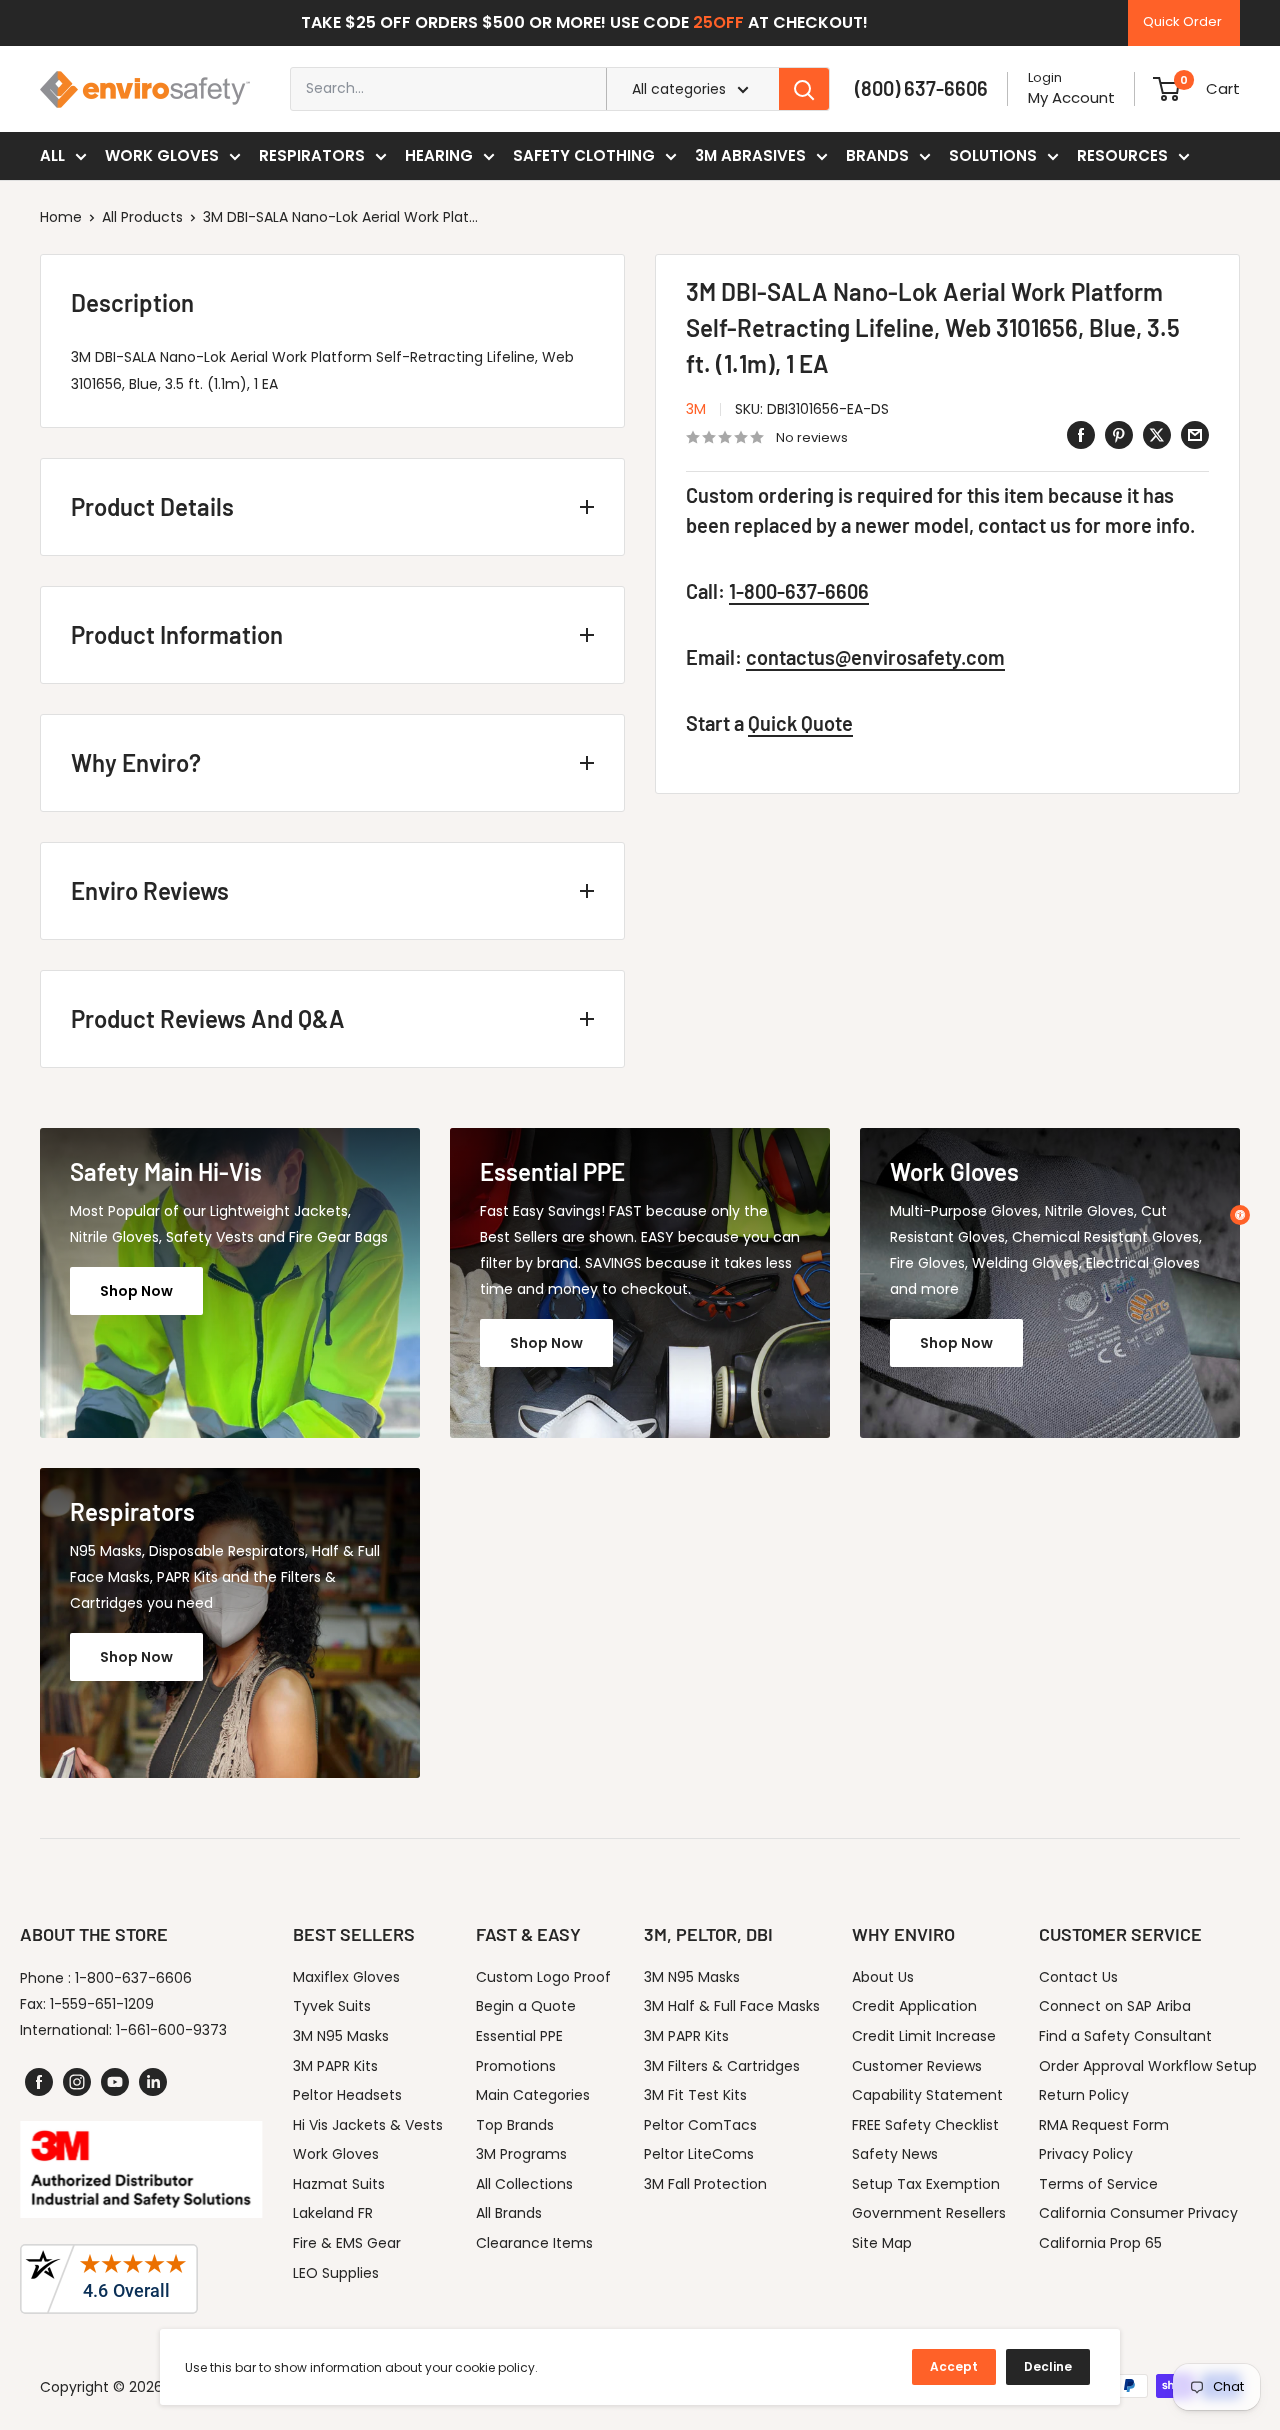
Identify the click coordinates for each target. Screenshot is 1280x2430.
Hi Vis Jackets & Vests (368, 2125)
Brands (877, 155)
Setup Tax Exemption (926, 2184)
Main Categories (533, 2095)
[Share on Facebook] (1081, 435)
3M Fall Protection (705, 2184)
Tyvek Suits (332, 2006)
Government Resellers (929, 2213)
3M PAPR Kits (335, 2066)
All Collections (524, 2184)
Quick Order (1182, 21)
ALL (52, 155)
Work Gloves (162, 155)
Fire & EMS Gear (347, 2243)
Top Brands (515, 2125)
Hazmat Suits (339, 2184)
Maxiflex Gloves (346, 1977)
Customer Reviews (917, 2066)
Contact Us (1078, 1977)
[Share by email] (1195, 435)
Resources (1122, 155)
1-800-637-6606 (799, 591)
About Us (883, 1977)
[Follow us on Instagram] (77, 2082)
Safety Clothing (584, 155)
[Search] (804, 89)
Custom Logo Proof (543, 1977)
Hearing (439, 155)
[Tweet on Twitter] (1157, 435)
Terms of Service (1098, 2184)
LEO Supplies (336, 2273)
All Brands (509, 2213)
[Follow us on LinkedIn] (153, 2082)
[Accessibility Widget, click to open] (1240, 1215)
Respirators (312, 155)
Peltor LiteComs (699, 2154)
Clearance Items (534, 2243)
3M (696, 409)
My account (1071, 97)
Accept (954, 2366)
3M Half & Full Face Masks (732, 2006)
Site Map (882, 2243)
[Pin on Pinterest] (1119, 435)
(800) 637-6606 (921, 88)
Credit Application (914, 2006)
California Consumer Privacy (1138, 2213)
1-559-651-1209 (102, 2004)
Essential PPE (519, 2036)
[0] (1166, 89)
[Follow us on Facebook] (39, 2082)
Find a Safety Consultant (1125, 2036)
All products (142, 217)
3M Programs (521, 2154)
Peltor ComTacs (700, 2125)
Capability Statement (927, 2095)
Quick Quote (800, 723)
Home (61, 217)
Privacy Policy (1086, 2154)
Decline (1048, 2366)
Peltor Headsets (347, 2095)
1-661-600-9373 (171, 2030)
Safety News (895, 2154)
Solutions (993, 155)
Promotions (516, 2066)
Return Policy (1084, 2095)
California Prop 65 (1100, 2243)
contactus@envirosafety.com (875, 657)
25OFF (718, 22)
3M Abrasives (750, 155)
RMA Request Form (1104, 2125)
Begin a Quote (526, 2006)
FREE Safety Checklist (925, 2125)
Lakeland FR (333, 2213)
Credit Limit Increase (924, 2036)
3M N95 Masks (341, 2036)
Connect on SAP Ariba (1115, 2006)
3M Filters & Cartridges (722, 2066)
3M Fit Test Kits (695, 2095)
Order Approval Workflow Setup (1148, 2066)
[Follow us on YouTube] (115, 2082)
